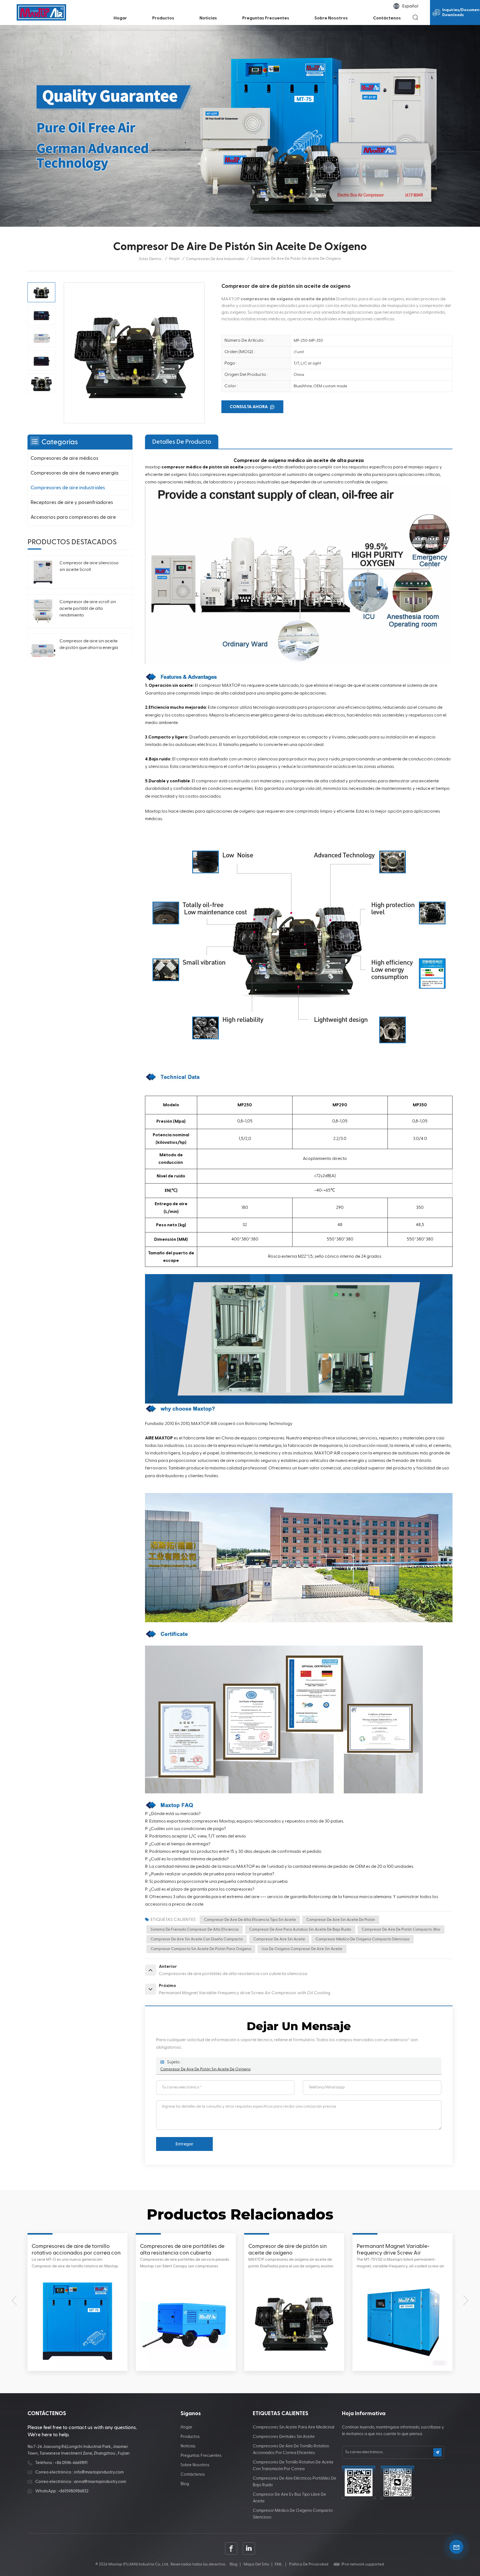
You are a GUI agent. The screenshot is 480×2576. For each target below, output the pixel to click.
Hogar (120, 18)
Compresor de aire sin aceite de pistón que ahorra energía (89, 645)
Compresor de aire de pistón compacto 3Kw (401, 1929)
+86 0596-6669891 (71, 2463)
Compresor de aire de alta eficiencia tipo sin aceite (250, 1920)
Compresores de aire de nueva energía (74, 473)
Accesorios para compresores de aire (73, 517)
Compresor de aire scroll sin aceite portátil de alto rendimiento (88, 609)
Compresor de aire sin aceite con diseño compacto (197, 1939)
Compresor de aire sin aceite (279, 1939)
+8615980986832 (73, 2491)
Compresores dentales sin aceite (284, 2437)
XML (278, 2564)
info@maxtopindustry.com (99, 2472)
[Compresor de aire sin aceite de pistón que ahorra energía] (43, 650)
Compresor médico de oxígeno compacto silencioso (362, 1939)
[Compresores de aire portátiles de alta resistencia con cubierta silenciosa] (402, 2321)
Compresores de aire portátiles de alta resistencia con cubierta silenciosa (399, 2250)
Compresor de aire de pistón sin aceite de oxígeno (205, 2069)
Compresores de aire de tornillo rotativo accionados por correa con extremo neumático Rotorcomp (293, 2250)
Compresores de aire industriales (215, 259)
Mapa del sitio (256, 2564)
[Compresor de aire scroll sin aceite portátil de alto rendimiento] (43, 611)
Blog (185, 2484)
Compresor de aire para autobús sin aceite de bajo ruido (300, 1929)
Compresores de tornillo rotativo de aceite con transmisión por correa (293, 2466)
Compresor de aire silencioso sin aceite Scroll (89, 566)
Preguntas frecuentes (266, 18)
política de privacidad (309, 2564)
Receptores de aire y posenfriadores (72, 502)
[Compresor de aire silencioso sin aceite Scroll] (43, 572)
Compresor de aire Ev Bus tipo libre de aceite (289, 2498)
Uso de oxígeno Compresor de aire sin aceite (302, 1949)
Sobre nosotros (331, 18)
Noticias (208, 18)
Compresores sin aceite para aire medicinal (293, 2427)
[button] (14, 2300)
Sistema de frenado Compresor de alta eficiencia (195, 1929)
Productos (163, 18)
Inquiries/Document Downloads (461, 13)
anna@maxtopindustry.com (100, 2482)
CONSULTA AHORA (249, 407)
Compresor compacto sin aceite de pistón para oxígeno (201, 1949)
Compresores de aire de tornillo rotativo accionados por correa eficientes (291, 2449)
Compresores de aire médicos (64, 458)
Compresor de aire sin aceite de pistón (341, 1920)
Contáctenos (387, 18)
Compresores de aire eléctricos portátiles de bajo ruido (295, 2482)
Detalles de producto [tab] (182, 442)
